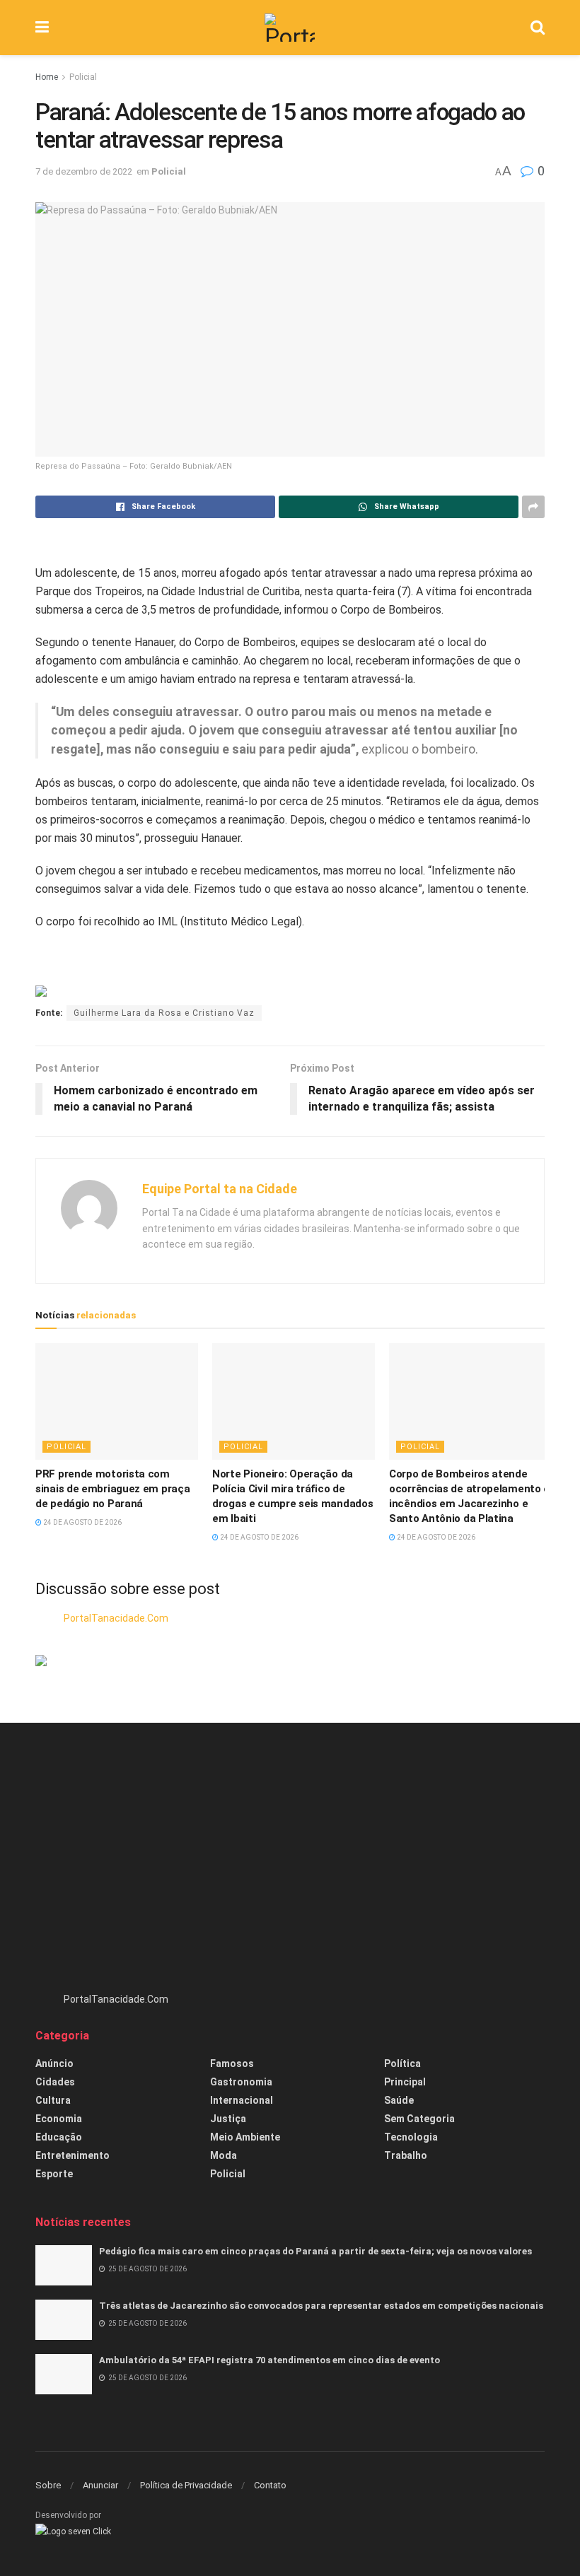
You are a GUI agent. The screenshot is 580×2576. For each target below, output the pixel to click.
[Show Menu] (42, 28)
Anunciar (100, 2485)
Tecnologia (411, 2137)
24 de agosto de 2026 (82, 1522)
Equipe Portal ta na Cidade (220, 1189)
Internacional (242, 2100)
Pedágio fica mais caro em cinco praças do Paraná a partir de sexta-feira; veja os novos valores (315, 2251)
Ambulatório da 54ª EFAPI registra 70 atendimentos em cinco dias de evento (269, 2360)
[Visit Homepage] (290, 28)
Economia (59, 2119)
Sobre (48, 2485)
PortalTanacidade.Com (116, 1618)
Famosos (232, 2063)
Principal (405, 2082)
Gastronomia (241, 2082)
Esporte (54, 2174)
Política (402, 2063)
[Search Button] (538, 28)
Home (47, 77)
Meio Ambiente (245, 2137)
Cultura (53, 2100)
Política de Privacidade (186, 2485)
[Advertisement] (290, 1864)
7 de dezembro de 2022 (84, 171)
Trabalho (406, 2155)
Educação (59, 2137)
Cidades (55, 2082)
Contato (270, 2485)
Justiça (228, 2119)
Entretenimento (72, 2155)
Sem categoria (419, 2119)
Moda (224, 2155)
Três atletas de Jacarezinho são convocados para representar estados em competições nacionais (321, 2306)
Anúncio (54, 2063)
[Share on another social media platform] (533, 507)
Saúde (399, 2100)
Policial (83, 77)
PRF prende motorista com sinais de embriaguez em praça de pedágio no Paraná (112, 1489)
